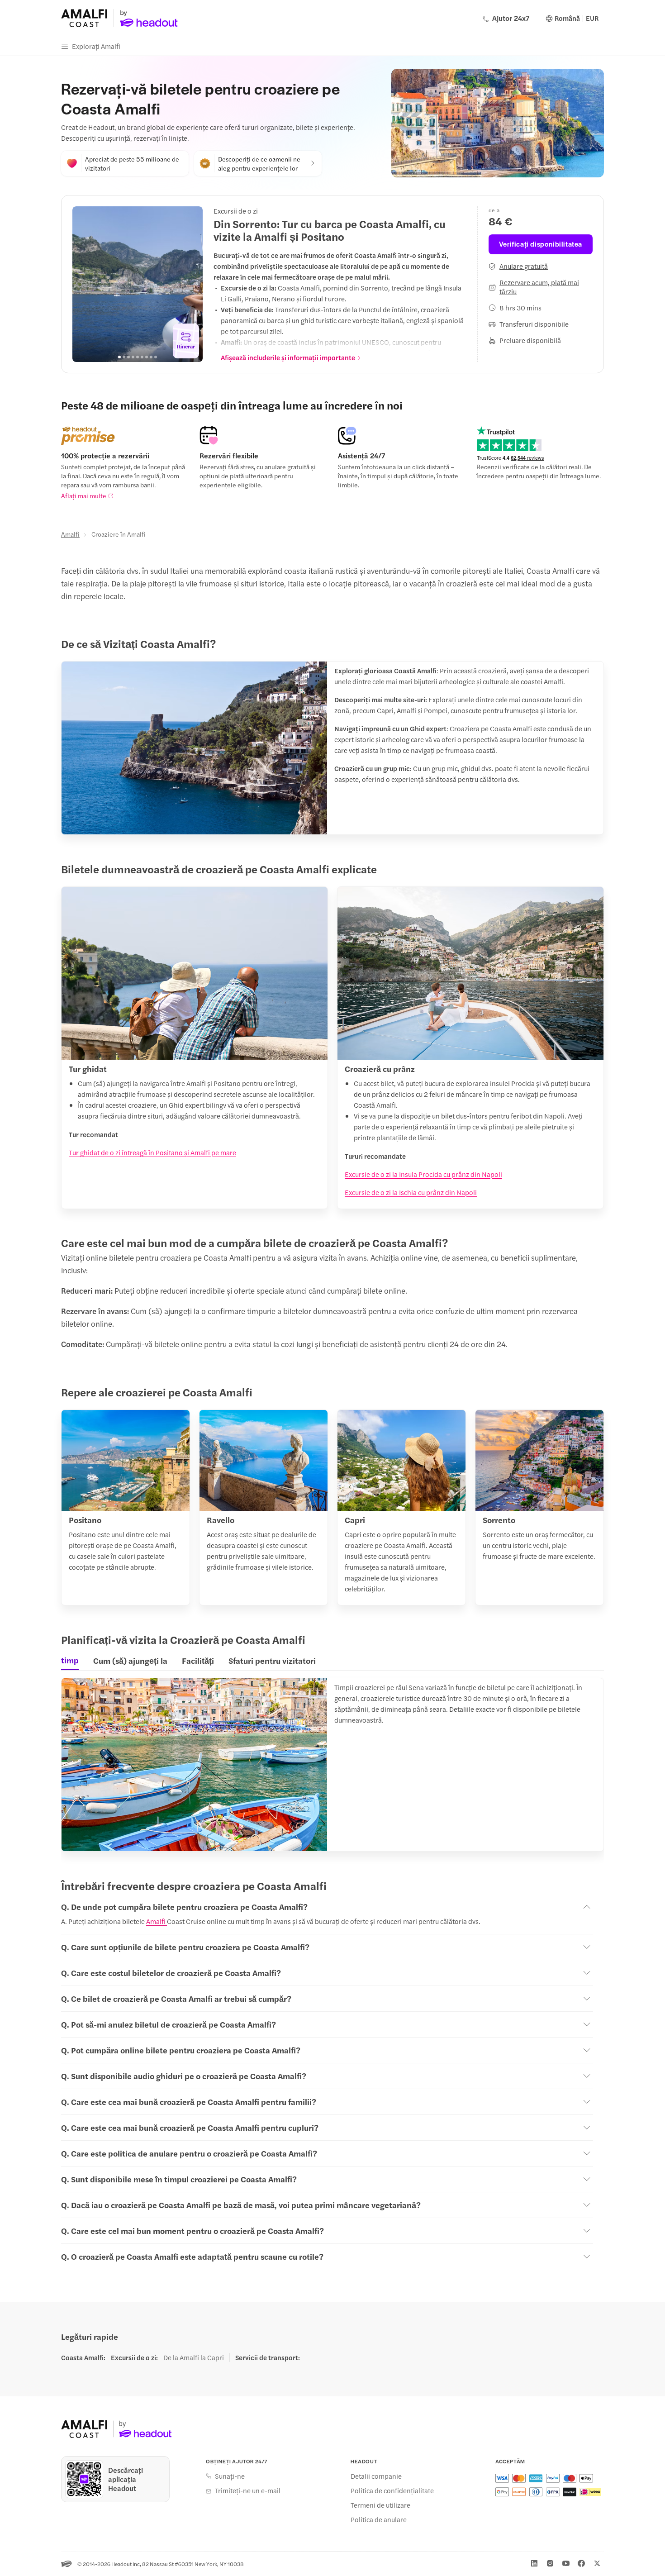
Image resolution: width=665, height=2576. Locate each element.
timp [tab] (70, 1660)
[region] (138, 284)
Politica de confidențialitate (392, 2490)
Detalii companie (376, 2476)
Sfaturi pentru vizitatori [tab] (272, 1660)
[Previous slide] (84, 284)
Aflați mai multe (84, 495)
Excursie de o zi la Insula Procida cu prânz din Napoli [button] (423, 1174)
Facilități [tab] (198, 1660)
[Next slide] (191, 284)
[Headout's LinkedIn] (534, 2563)
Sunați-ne (230, 2476)
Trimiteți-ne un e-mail (248, 2490)
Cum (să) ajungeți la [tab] (130, 1660)
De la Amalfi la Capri (194, 2357)
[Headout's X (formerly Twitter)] (597, 2563)
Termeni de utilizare (380, 2505)
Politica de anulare (379, 2519)
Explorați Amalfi (96, 46)
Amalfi (70, 534)
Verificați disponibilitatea (541, 244)
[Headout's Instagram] (550, 2563)
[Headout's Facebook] (581, 2563)
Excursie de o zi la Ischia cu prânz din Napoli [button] (411, 1192)
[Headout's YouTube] (566, 2563)
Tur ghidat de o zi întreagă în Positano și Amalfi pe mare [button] (152, 1152)
